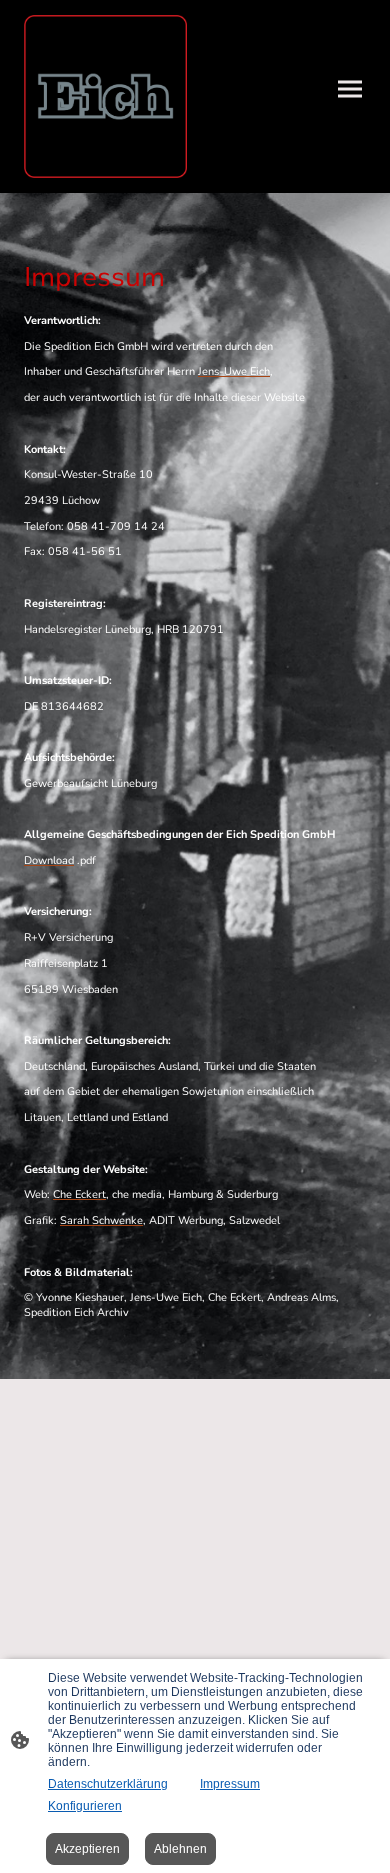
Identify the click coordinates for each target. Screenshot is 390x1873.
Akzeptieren (87, 1849)
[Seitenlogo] (105, 96)
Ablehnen (180, 1849)
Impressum (230, 1784)
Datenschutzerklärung (108, 1784)
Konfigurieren (85, 1806)
